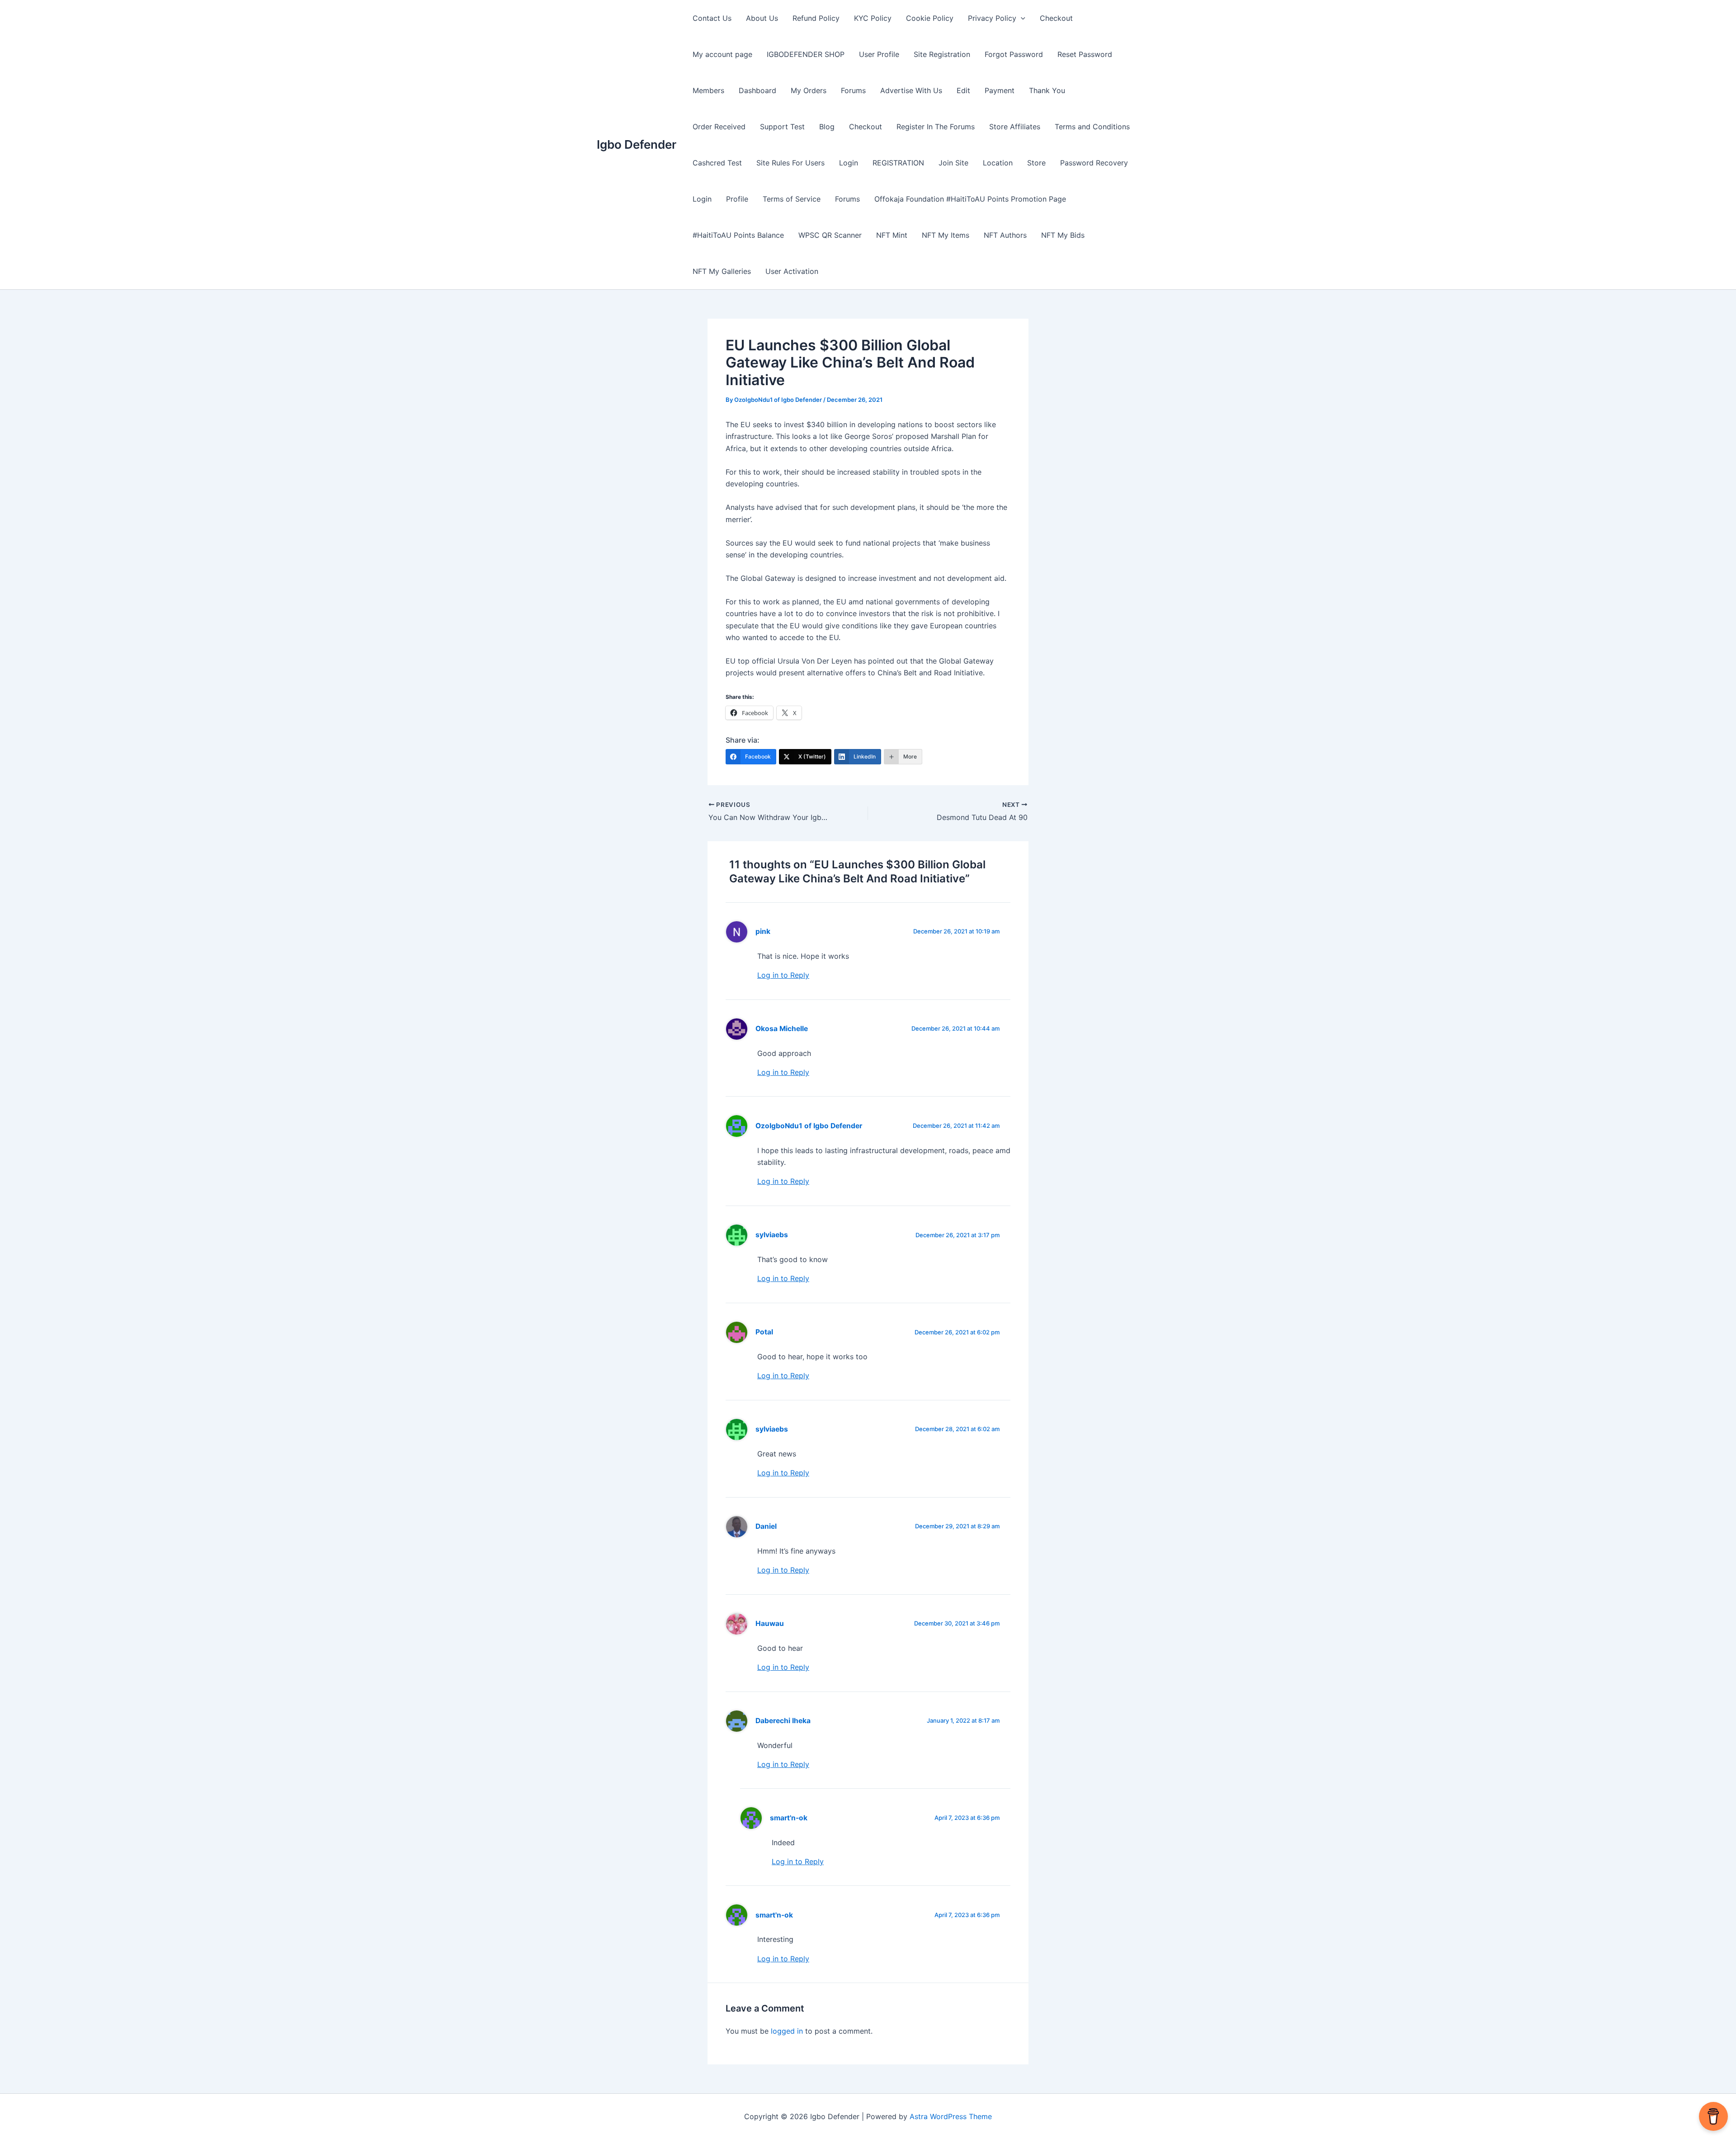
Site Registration (942, 54)
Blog (827, 127)
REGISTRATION (898, 163)
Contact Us (712, 18)
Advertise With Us (911, 90)
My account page (722, 54)
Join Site (953, 163)
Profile (737, 199)
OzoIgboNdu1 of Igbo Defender (809, 1126)
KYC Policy (873, 18)
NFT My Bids (1063, 235)
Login (849, 163)
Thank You (1047, 90)
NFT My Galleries (722, 271)
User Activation (792, 271)
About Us (762, 18)
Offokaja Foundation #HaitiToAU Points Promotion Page (970, 199)
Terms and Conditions (1092, 127)
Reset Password (1085, 54)
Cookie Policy (930, 18)
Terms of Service (792, 199)
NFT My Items (946, 235)
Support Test (782, 127)
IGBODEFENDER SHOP (806, 54)
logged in (787, 2031)
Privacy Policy (992, 18)
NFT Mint (892, 235)
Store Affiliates (1015, 127)
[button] (1021, 18)
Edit (963, 90)
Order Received (719, 127)
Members (708, 90)
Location (998, 163)
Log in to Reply (783, 975)
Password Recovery (1094, 163)
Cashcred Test (717, 163)
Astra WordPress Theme (951, 2116)
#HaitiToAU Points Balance (738, 235)
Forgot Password (1014, 54)
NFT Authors (1005, 235)
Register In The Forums (936, 127)
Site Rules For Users (790, 163)
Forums (853, 90)
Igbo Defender (637, 144)
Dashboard (757, 90)
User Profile (879, 54)
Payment (1000, 90)
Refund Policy (816, 18)
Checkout (1056, 18)
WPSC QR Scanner (830, 235)
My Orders (809, 90)
